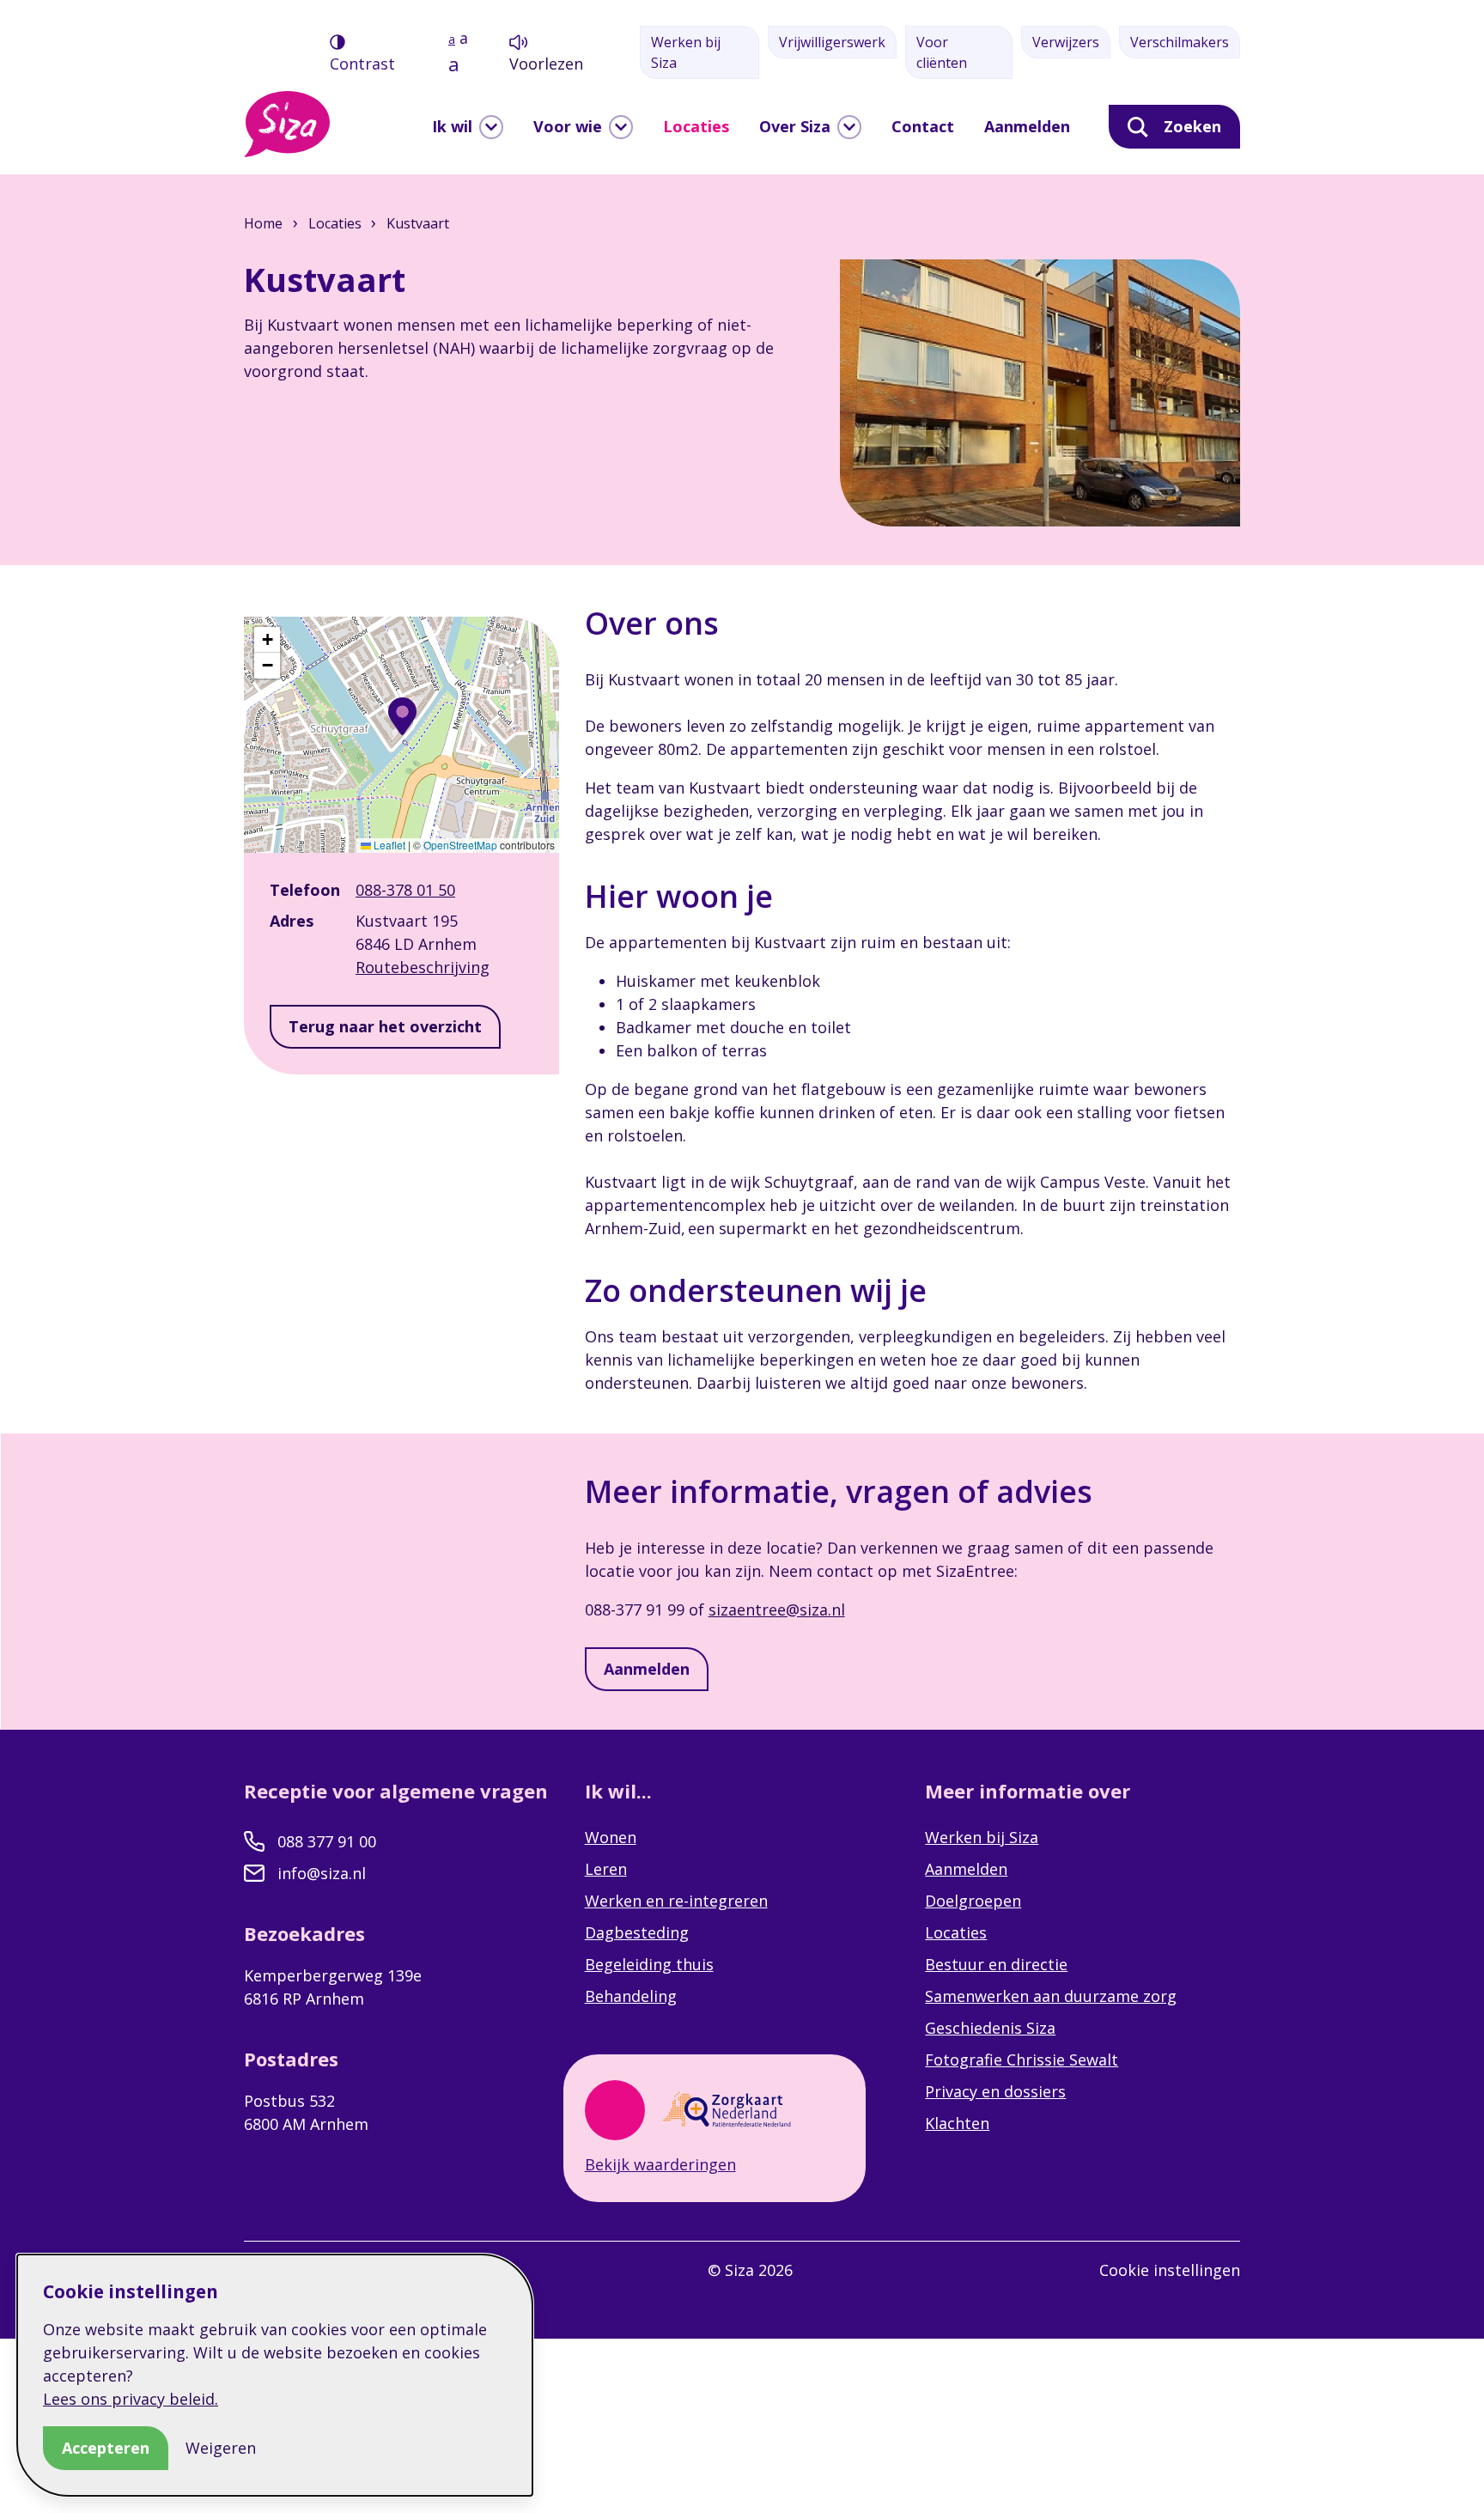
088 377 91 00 (327, 1841)
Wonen (611, 1837)
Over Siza (795, 126)
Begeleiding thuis (649, 1964)
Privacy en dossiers (995, 2091)
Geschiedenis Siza (990, 2028)
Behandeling (631, 1996)
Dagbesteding (637, 1932)
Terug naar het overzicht (385, 1026)
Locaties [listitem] (333, 223)
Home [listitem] (265, 223)
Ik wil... (621, 1791)
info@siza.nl (322, 1873)
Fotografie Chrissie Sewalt (1022, 2060)
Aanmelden (1027, 126)
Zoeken (1192, 126)
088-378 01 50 (405, 890)
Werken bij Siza (686, 52)
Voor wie (568, 126)
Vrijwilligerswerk (832, 42)
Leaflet (388, 845)
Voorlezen (546, 64)
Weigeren (221, 2448)
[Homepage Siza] (287, 124)
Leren (606, 1869)
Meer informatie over (1030, 1791)
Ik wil (452, 126)
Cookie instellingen (1170, 2270)
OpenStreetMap (460, 845)
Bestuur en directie (996, 1964)
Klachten (957, 2123)
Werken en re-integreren (676, 1901)
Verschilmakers (1180, 42)
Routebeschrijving (423, 967)
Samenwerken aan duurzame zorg (1051, 1996)
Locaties (696, 126)
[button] (402, 716)
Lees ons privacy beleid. (131, 2399)
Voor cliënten (942, 52)
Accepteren (106, 2448)
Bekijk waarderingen (660, 2164)
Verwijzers (1066, 42)
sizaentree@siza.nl (777, 1609)
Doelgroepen (973, 1901)
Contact (923, 126)
